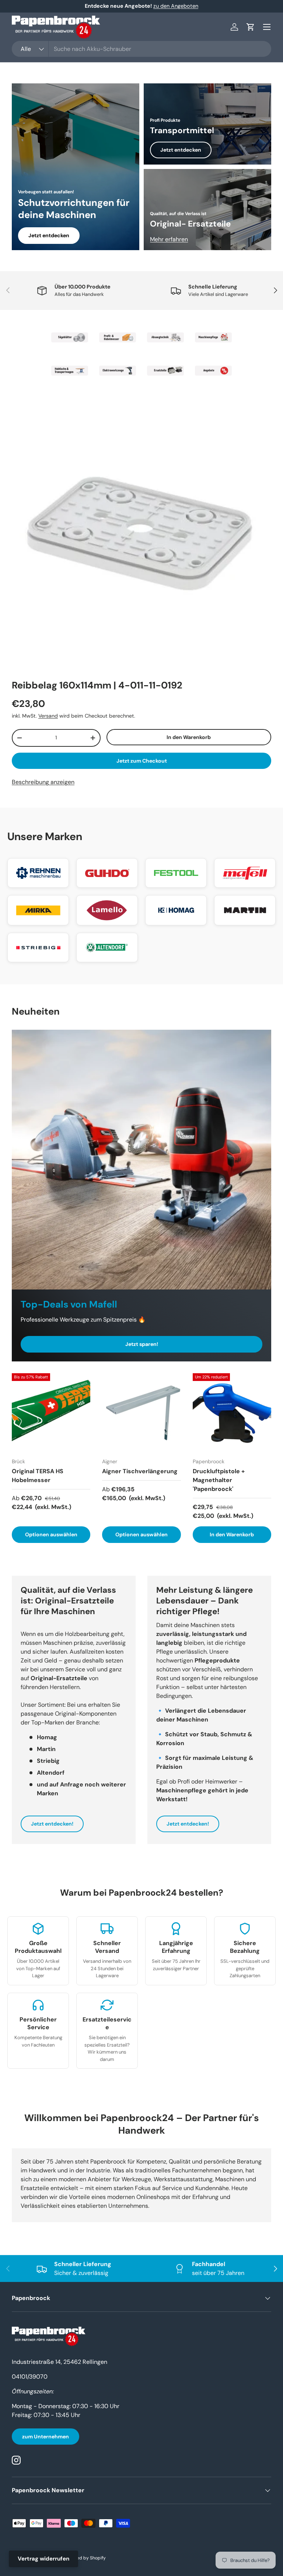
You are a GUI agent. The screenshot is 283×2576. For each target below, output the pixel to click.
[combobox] (141, 49)
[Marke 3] (165, 338)
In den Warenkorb (189, 737)
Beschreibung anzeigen (43, 782)
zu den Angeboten (176, 6)
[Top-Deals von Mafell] (141, 1160)
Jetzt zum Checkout (142, 761)
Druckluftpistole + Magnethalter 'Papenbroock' (219, 1480)
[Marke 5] (70, 371)
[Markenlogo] (38, 873)
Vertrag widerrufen (43, 2559)
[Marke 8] (213, 371)
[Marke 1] (70, 338)
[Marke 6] (118, 371)
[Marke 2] (118, 338)
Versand (48, 716)
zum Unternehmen (46, 2437)
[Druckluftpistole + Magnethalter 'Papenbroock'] (232, 1413)
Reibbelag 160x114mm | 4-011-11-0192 (97, 685)
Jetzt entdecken (49, 235)
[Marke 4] (213, 338)
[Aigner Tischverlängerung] (141, 1413)
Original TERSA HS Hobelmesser (38, 1476)
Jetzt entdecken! (52, 1824)
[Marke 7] (165, 371)
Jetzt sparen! (142, 1344)
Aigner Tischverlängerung (140, 1471)
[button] (251, 27)
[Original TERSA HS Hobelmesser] (51, 1413)
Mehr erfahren (169, 239)
